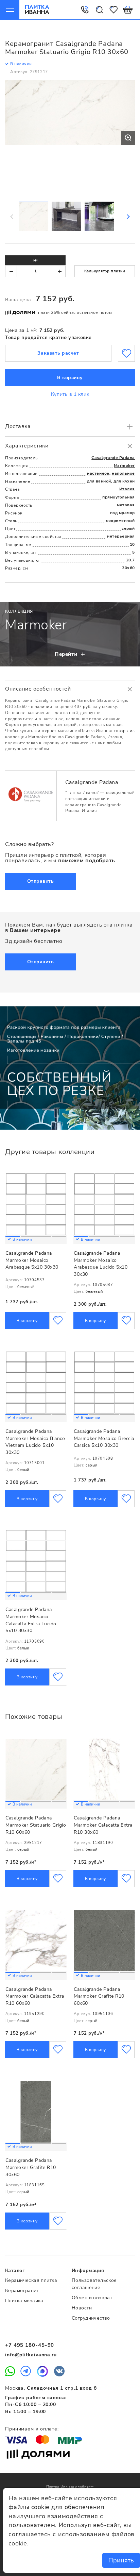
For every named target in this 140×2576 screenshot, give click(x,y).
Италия (127, 489)
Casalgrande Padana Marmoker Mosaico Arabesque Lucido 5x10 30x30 (101, 1264)
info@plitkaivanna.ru (31, 2355)
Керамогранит (22, 2291)
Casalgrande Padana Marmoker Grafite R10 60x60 (99, 1996)
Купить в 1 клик (70, 394)
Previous (12, 217)
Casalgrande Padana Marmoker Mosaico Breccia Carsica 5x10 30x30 (104, 1438)
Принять (121, 2560)
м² (36, 260)
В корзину (70, 378)
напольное (123, 473)
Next (128, 217)
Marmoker (124, 465)
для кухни (124, 481)
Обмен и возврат (92, 2298)
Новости (82, 2308)
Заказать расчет (58, 353)
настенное (98, 473)
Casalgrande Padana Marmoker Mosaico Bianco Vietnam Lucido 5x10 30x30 (35, 1442)
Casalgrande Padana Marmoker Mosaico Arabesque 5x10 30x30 (32, 1260)
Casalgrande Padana (113, 458)
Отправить (41, 881)
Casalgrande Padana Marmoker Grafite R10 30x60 (31, 2167)
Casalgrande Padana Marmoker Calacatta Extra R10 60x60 (35, 1996)
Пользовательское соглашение (94, 2284)
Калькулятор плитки (105, 271)
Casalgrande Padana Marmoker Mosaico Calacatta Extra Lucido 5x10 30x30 (31, 1620)
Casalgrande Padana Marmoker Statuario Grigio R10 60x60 (36, 1825)
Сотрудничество (91, 2318)
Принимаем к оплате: (32, 2429)
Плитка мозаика (24, 2301)
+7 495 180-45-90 (30, 2345)
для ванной (99, 481)
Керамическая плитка (31, 2280)
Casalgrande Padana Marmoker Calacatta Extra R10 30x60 (103, 1825)
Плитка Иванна (37, 10)
